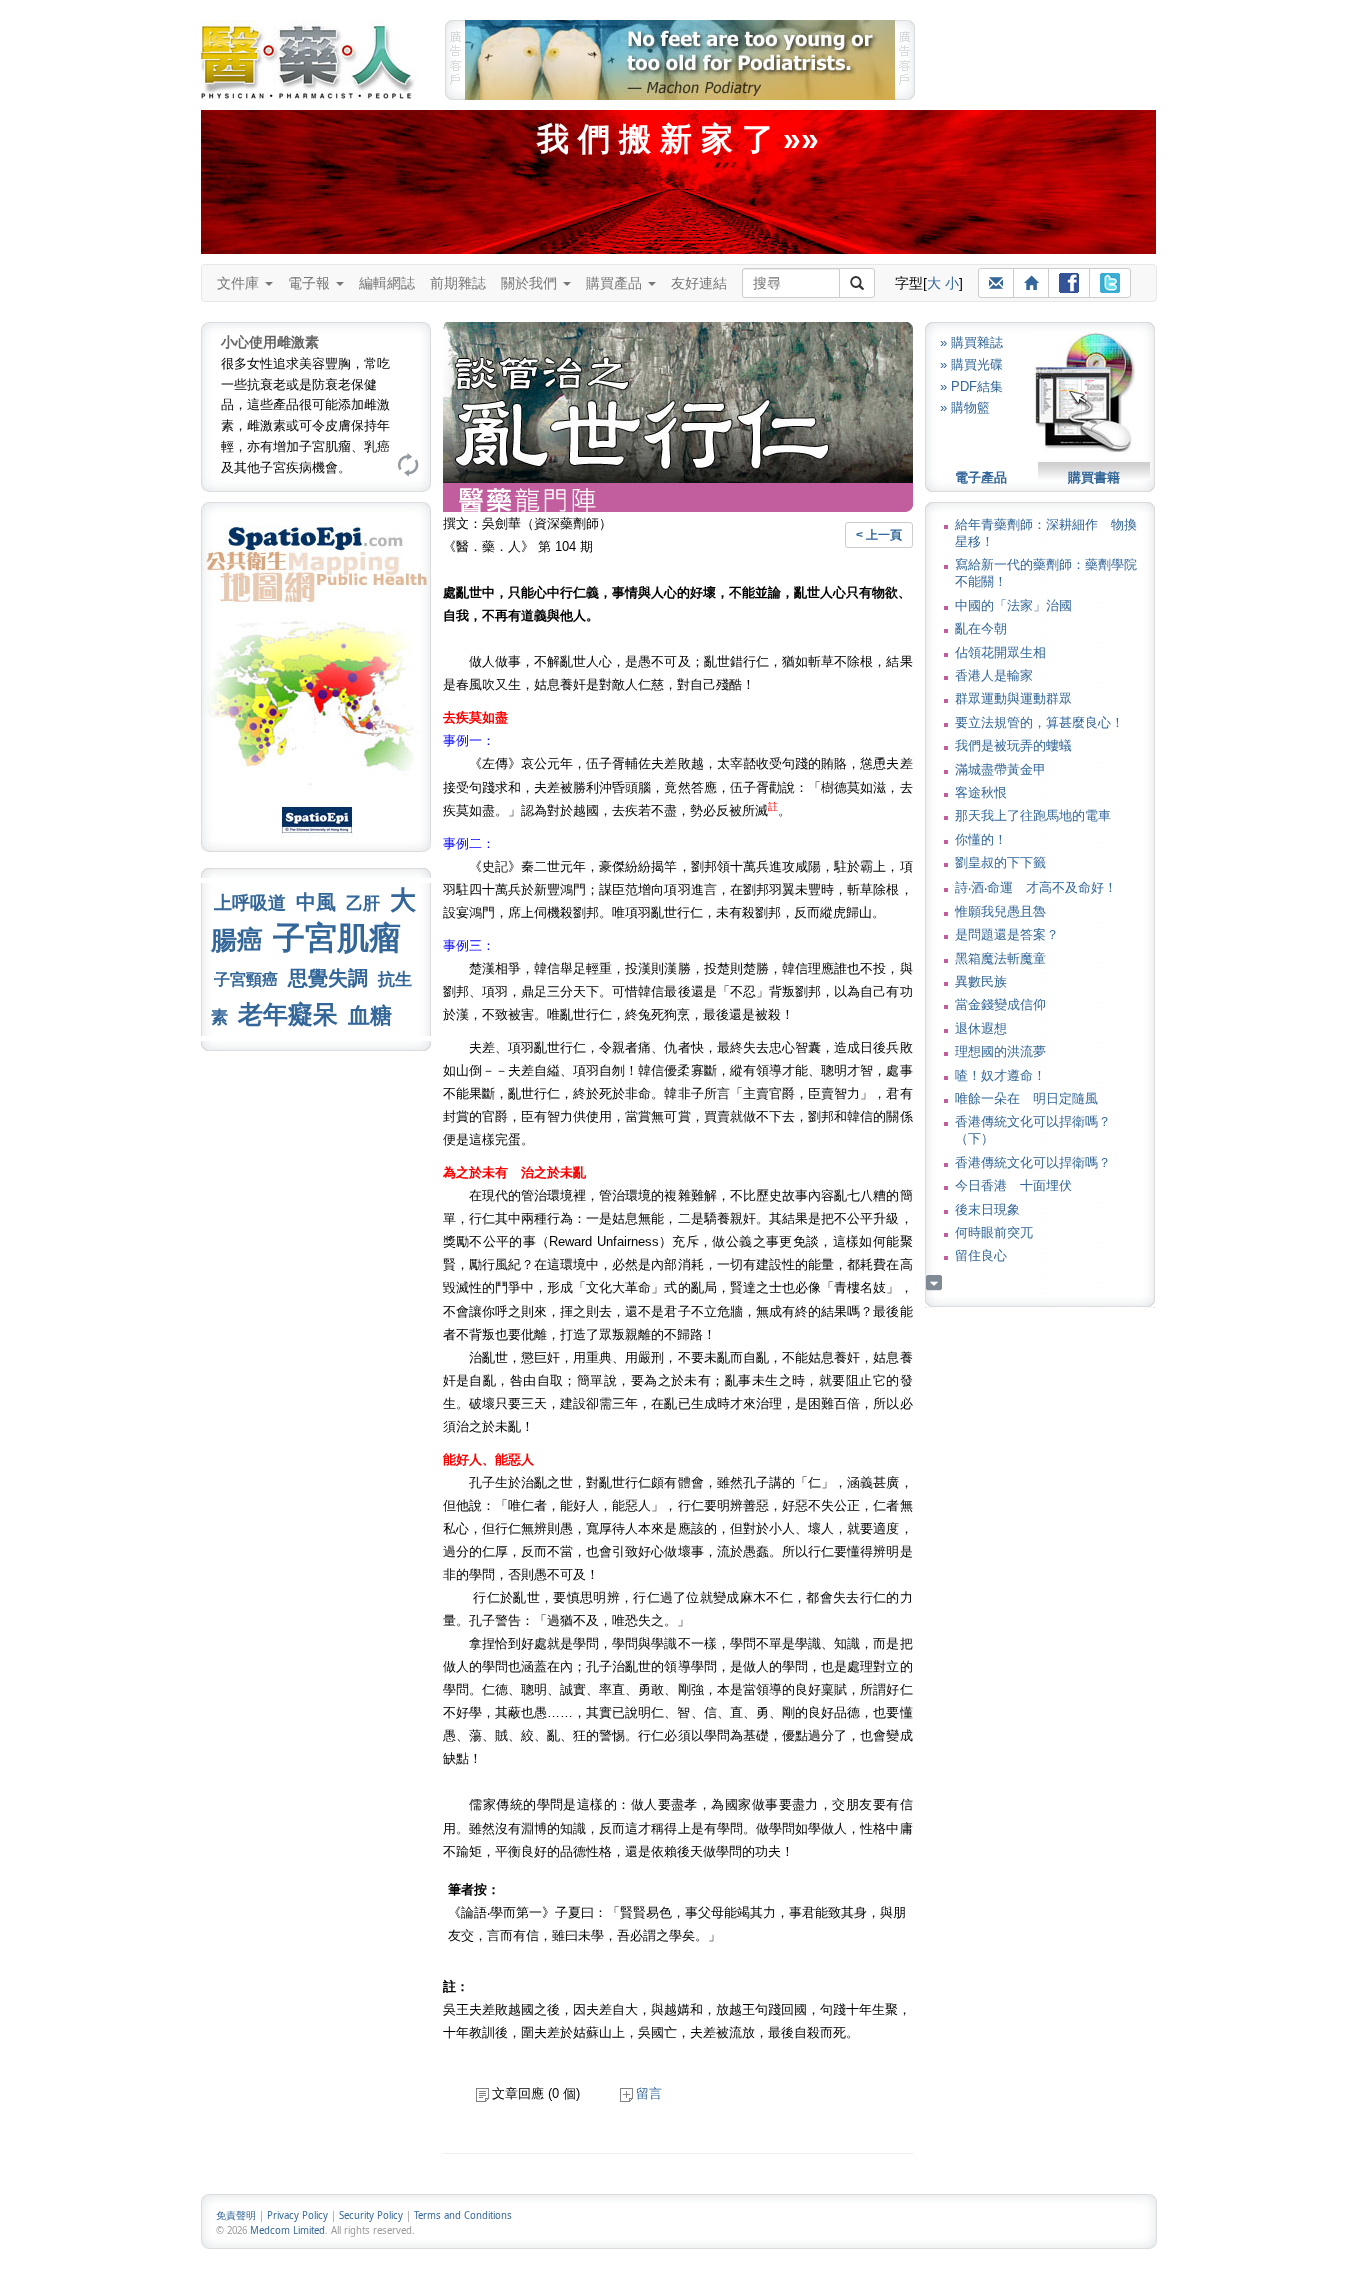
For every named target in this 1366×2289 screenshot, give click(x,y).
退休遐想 (981, 1028)
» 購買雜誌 (971, 342)
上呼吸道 (250, 903)
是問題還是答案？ (1007, 934)
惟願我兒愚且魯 (1000, 911)
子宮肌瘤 (337, 938)
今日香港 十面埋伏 (1013, 1185)
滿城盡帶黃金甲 (1000, 769)
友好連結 (699, 283)
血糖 (370, 1015)
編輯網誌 (387, 283)
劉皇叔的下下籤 (1000, 862)
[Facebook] (1069, 283)
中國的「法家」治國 (1013, 605)
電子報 (311, 283)
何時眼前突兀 (994, 1232)
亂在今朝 (981, 628)
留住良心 (981, 1255)
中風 (316, 902)
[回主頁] (1031, 283)
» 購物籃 (965, 407)
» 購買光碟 (971, 364)
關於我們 (531, 283)
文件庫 (240, 283)
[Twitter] (1110, 283)
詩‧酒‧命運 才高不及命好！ (1036, 887)
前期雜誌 (458, 283)
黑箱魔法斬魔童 (1000, 958)
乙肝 (363, 903)
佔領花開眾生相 (1000, 652)
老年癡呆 (288, 1014)
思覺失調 (328, 978)
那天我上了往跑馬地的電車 (1033, 815)
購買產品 (616, 283)
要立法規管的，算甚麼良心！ (1039, 722)
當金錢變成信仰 (1000, 1004)
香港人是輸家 (994, 675)
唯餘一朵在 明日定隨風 (1026, 1098)
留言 (649, 2093)
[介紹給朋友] (996, 283)
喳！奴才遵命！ (1000, 1075)
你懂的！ (981, 839)
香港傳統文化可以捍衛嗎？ (1033, 1162)
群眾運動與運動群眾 (1013, 698)
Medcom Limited (287, 2230)
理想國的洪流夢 (1000, 1051)
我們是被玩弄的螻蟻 (1013, 745)
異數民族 (981, 981)
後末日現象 (987, 1209)
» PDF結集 (971, 386)
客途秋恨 (981, 792)
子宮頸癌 (246, 979)
